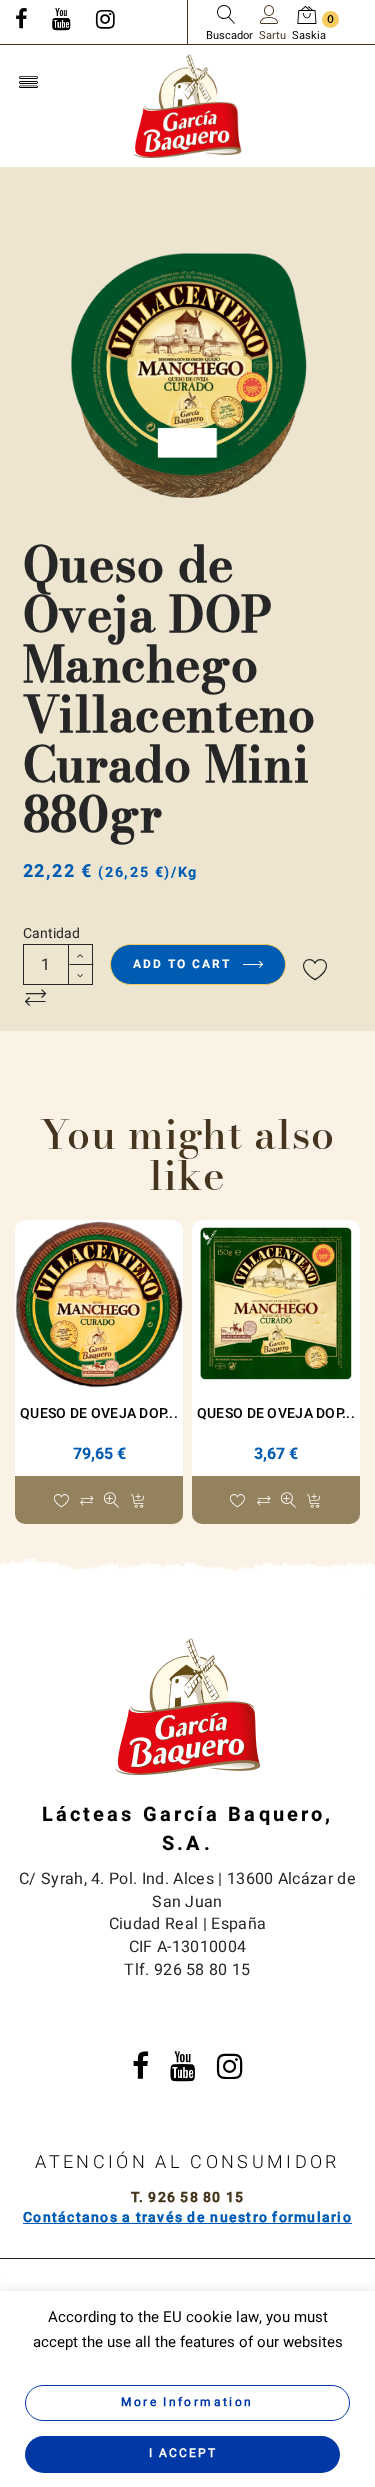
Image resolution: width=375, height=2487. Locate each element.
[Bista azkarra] (111, 1502)
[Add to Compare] (35, 999)
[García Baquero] (188, 105)
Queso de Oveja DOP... (99, 1413)
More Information (187, 2402)
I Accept (183, 2453)
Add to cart (184, 964)
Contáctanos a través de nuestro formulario (187, 2217)
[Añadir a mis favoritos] (315, 971)
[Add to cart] (137, 1502)
